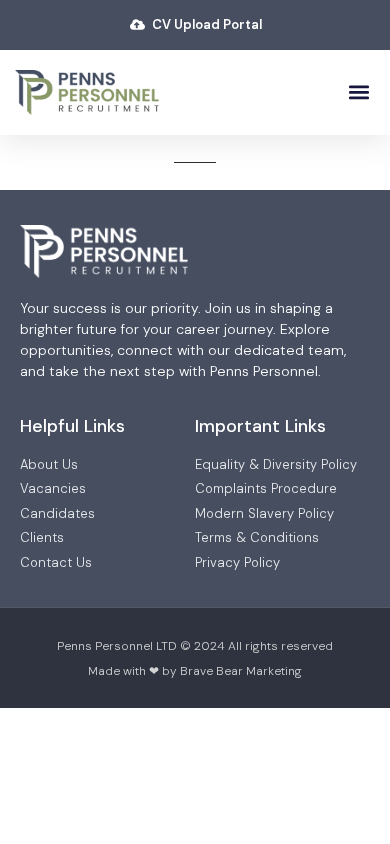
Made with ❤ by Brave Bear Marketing (195, 671)
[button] (358, 92)
